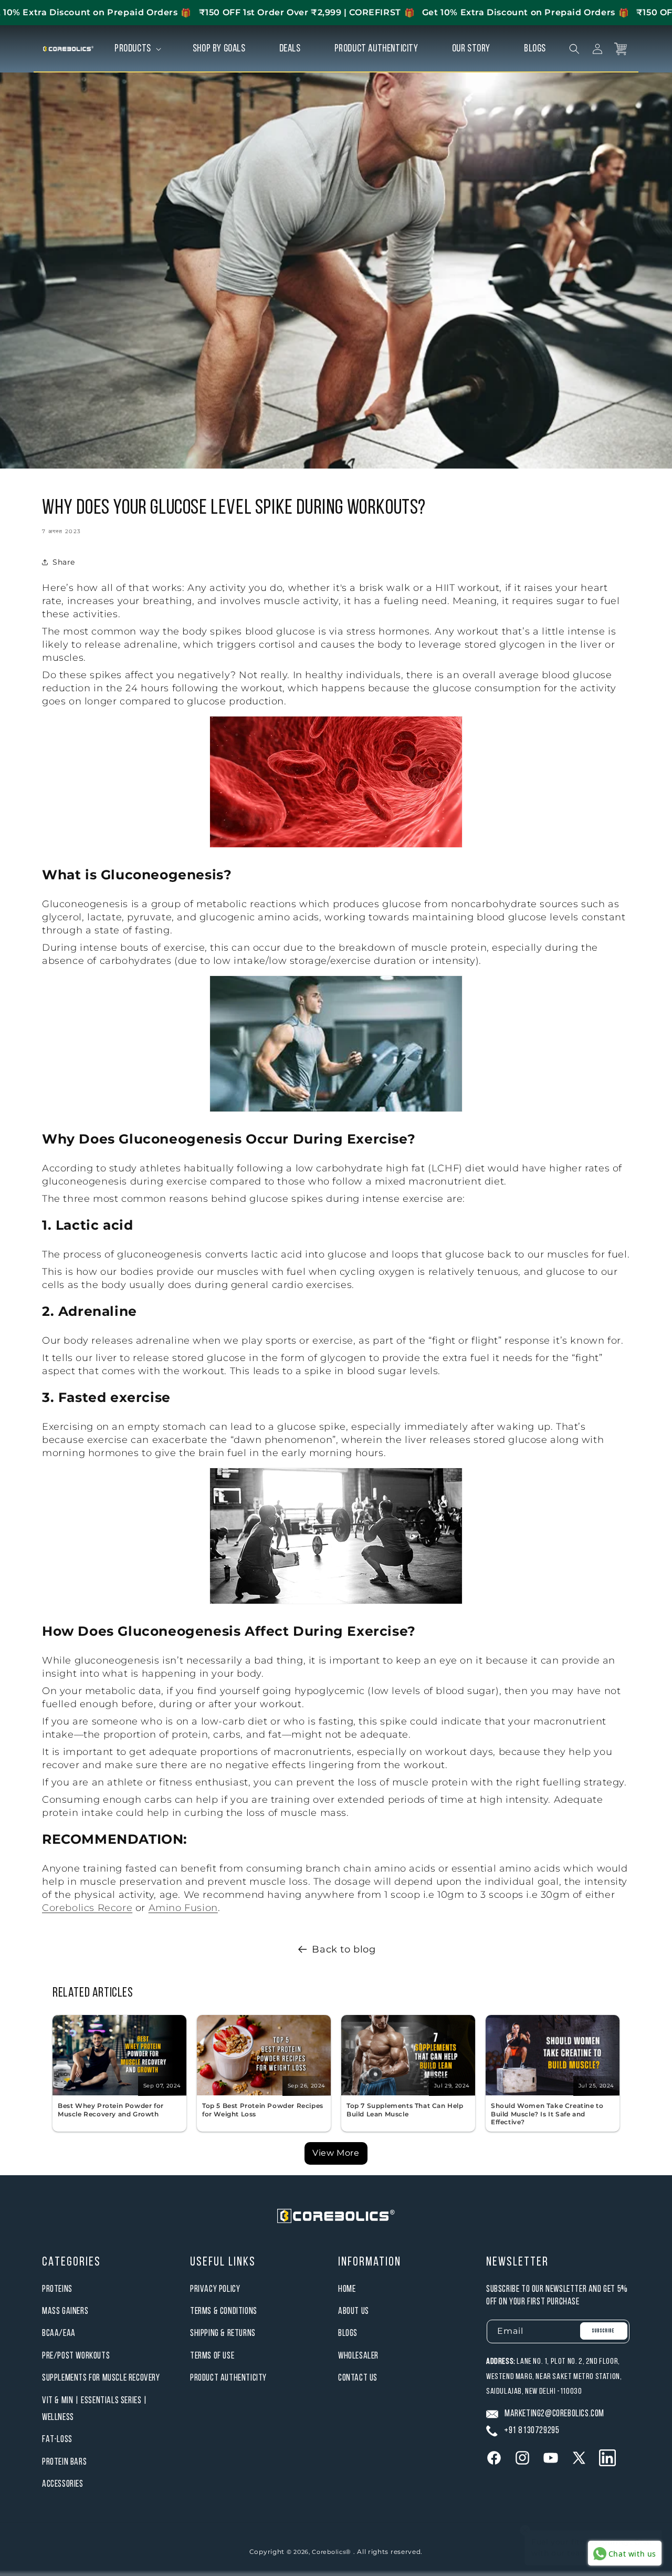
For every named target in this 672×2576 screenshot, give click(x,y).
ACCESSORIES (63, 2484)
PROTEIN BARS (64, 2462)
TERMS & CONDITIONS (224, 2312)
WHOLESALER (358, 2356)
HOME (347, 2289)
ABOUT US (354, 2312)
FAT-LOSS (57, 2440)
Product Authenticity (228, 2378)
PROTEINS (57, 2289)
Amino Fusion (183, 1908)
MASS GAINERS (65, 2312)
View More (336, 2153)
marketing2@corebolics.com (554, 2414)
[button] (137, 49)
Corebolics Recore (87, 1908)
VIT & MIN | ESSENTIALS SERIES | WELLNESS (95, 2409)
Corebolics (329, 2552)
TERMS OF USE (212, 2356)
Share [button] (64, 562)
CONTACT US (358, 2378)
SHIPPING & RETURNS (223, 2334)
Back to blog (344, 1949)
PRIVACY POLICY (215, 2289)
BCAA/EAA (59, 2334)
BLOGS (348, 2334)
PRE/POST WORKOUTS (76, 2356)
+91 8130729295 (532, 2431)
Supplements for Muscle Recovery (101, 2378)
